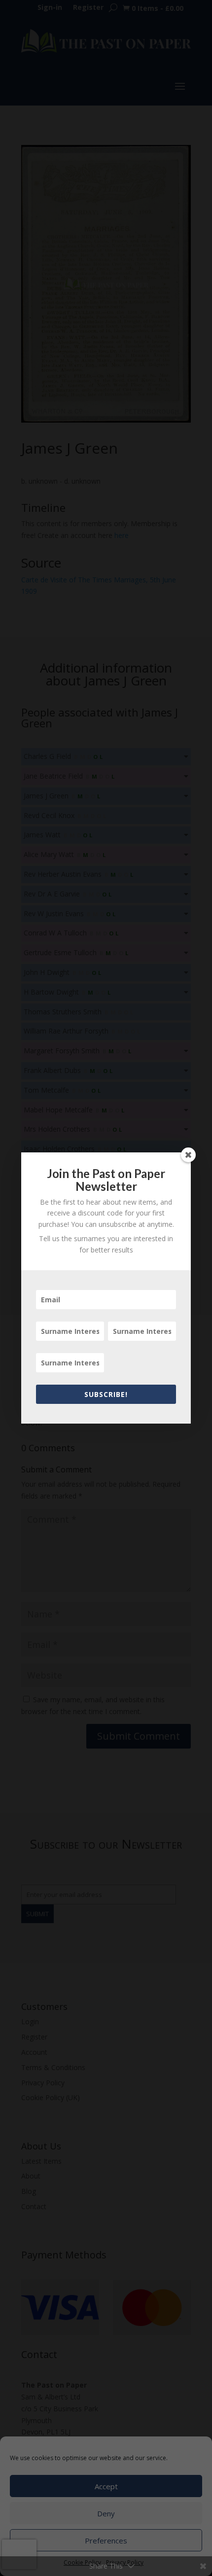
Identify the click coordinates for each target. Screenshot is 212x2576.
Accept (106, 2486)
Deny (106, 2513)
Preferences (106, 2540)
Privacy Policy (125, 2562)
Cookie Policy (82, 2562)
